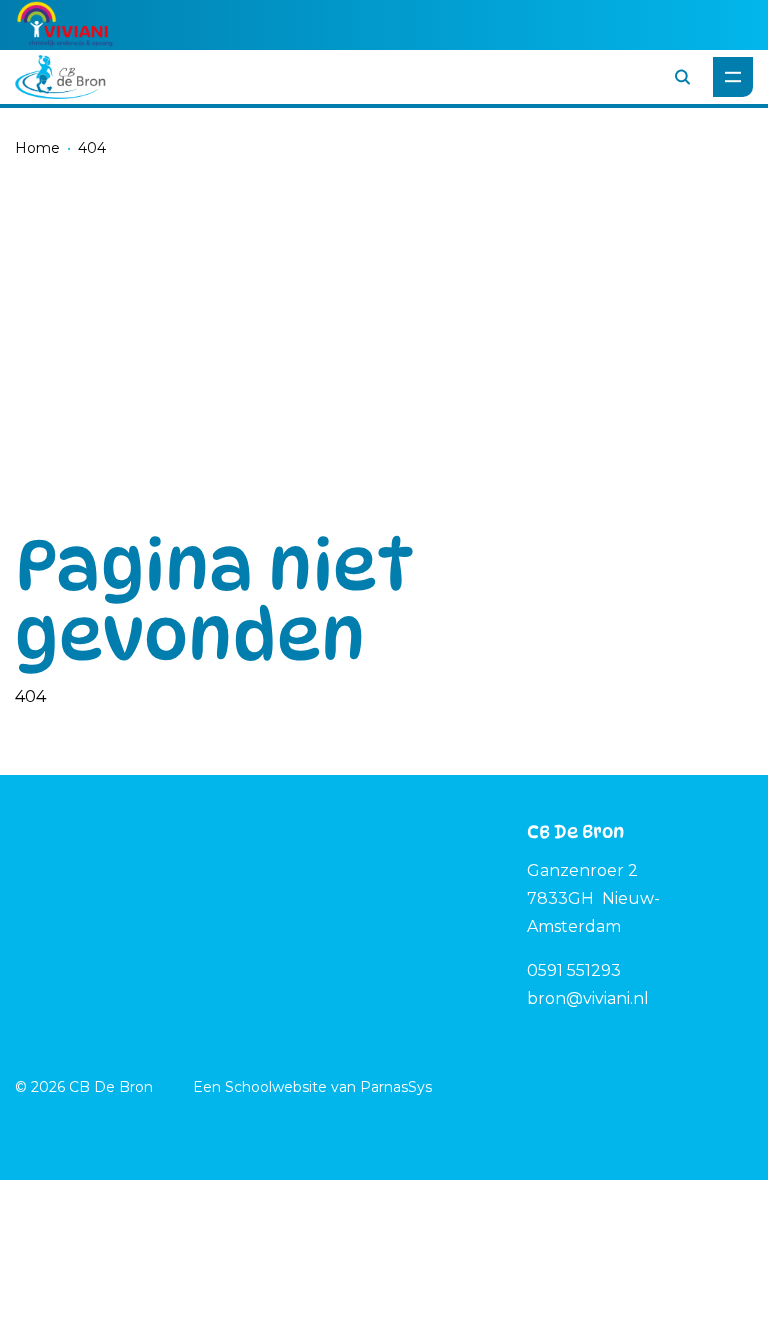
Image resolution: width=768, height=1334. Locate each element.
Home (37, 148)
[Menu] (733, 77)
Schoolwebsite (276, 1087)
